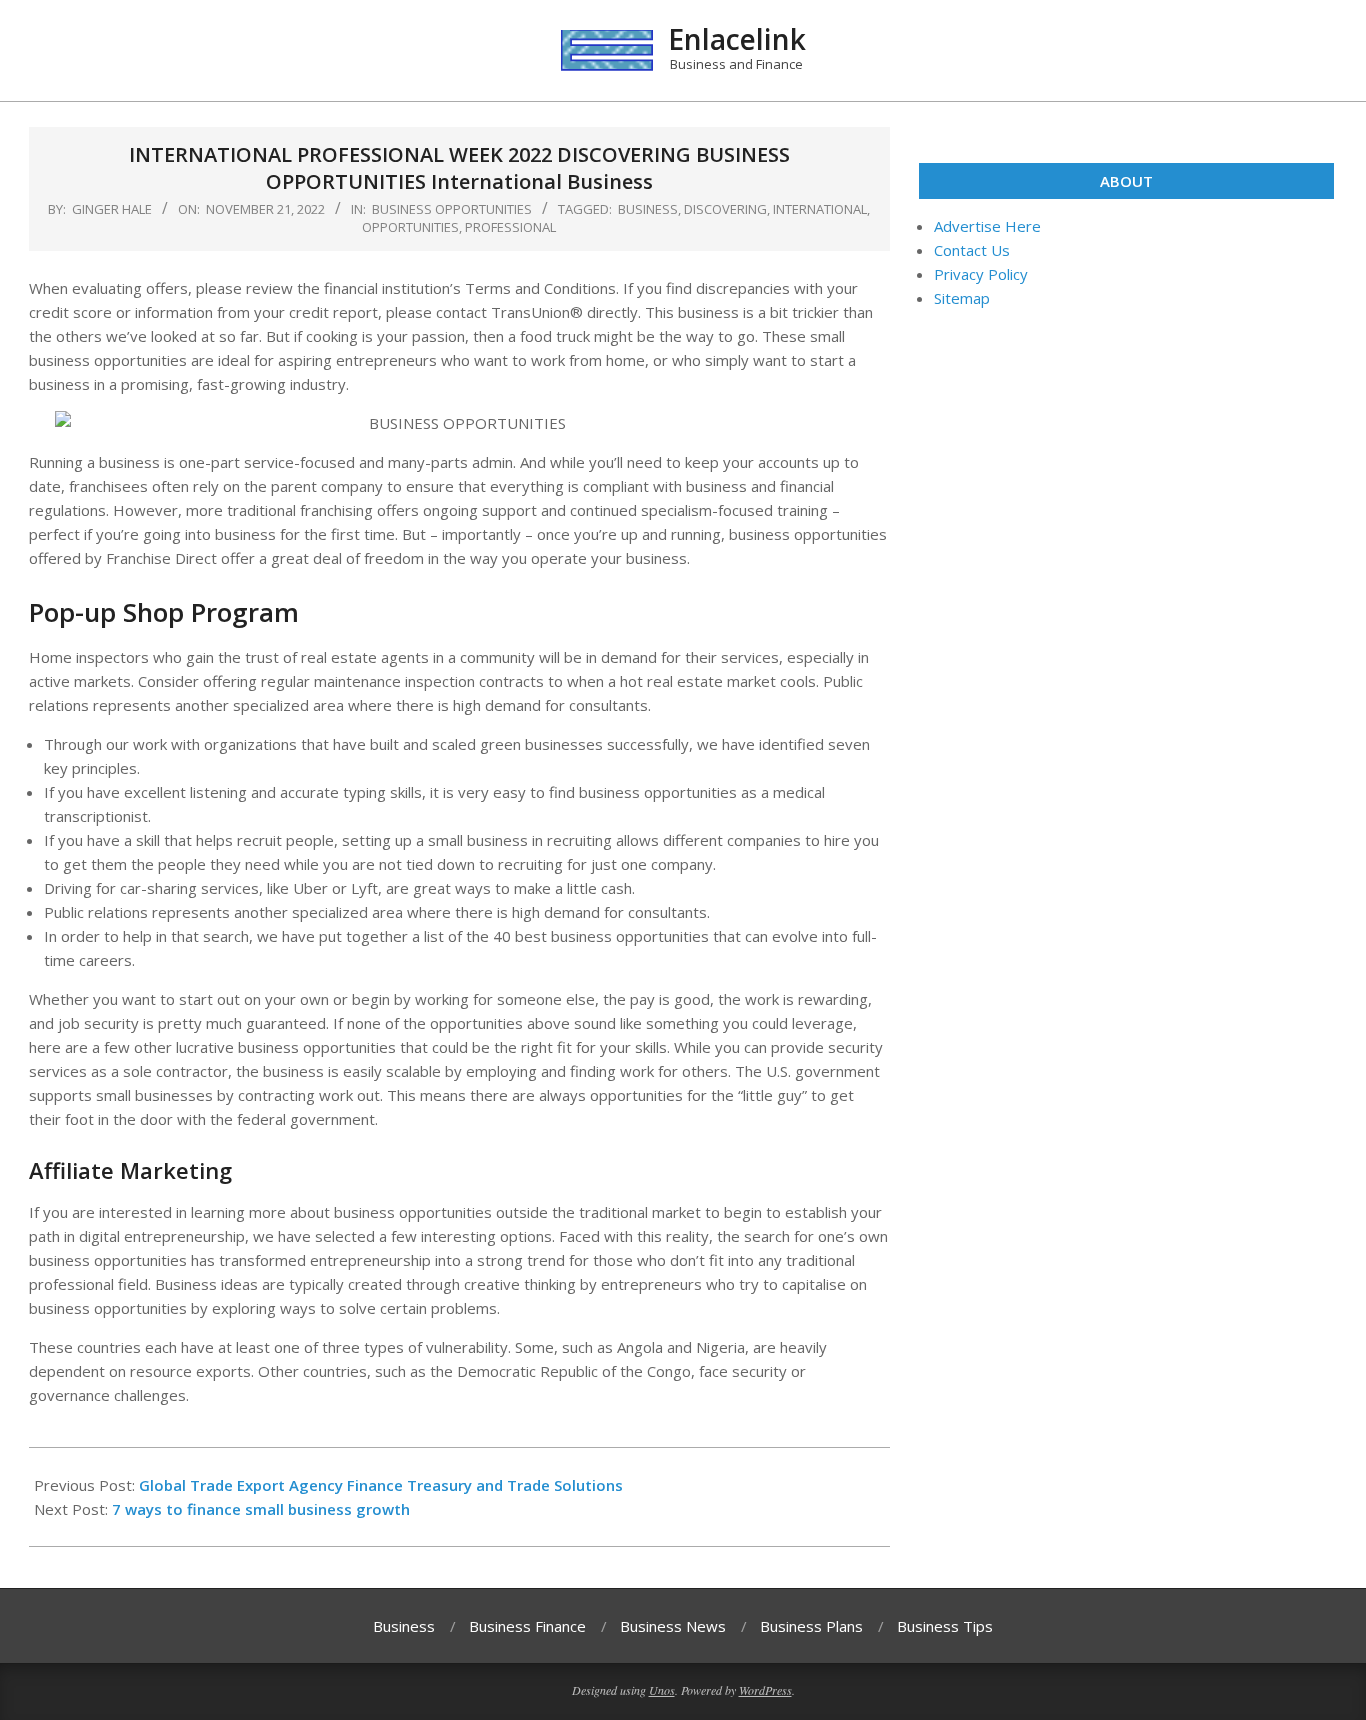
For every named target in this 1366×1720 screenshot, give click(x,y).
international (820, 209)
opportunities (410, 227)
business (648, 209)
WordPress (765, 1690)
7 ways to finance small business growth (261, 1509)
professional (510, 227)
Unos (662, 1690)
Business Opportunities (452, 209)
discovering (725, 209)
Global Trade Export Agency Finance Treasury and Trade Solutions (381, 1485)
